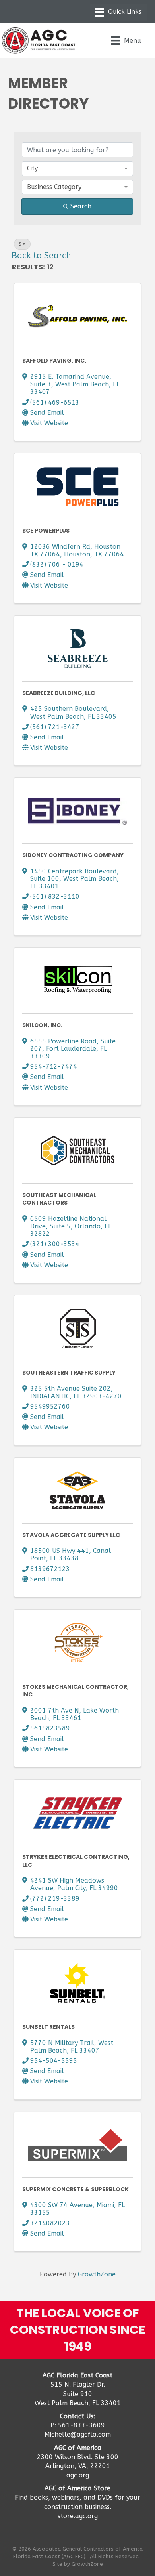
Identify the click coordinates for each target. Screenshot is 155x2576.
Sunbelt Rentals (48, 2027)
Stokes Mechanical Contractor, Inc (76, 1691)
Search (81, 206)
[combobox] (77, 168)
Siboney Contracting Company (73, 855)
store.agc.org (78, 2516)
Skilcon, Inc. (42, 1025)
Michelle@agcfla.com (78, 2434)
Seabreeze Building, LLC (59, 693)
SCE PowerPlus (46, 531)
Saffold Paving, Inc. (54, 361)
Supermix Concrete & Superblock (76, 2189)
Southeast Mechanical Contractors (59, 1199)
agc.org (78, 2475)
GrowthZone (97, 2274)
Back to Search (41, 256)
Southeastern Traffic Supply (69, 1373)
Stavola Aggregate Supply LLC (71, 1535)
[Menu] (118, 12)
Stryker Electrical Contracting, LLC (76, 1861)
